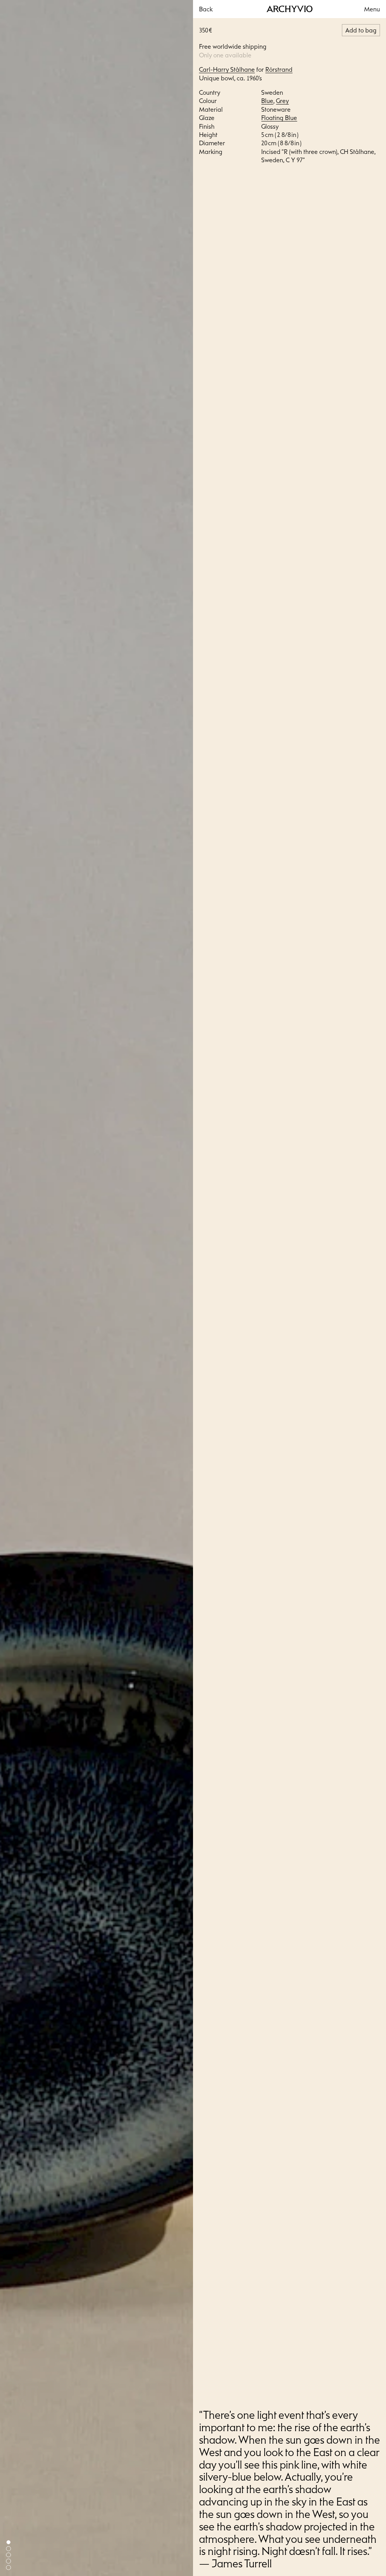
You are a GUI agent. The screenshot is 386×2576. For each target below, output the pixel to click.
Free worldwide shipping (233, 46)
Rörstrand (279, 69)
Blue (267, 101)
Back (206, 9)
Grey (282, 101)
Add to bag (361, 30)
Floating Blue (279, 118)
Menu (372, 9)
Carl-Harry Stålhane (227, 69)
